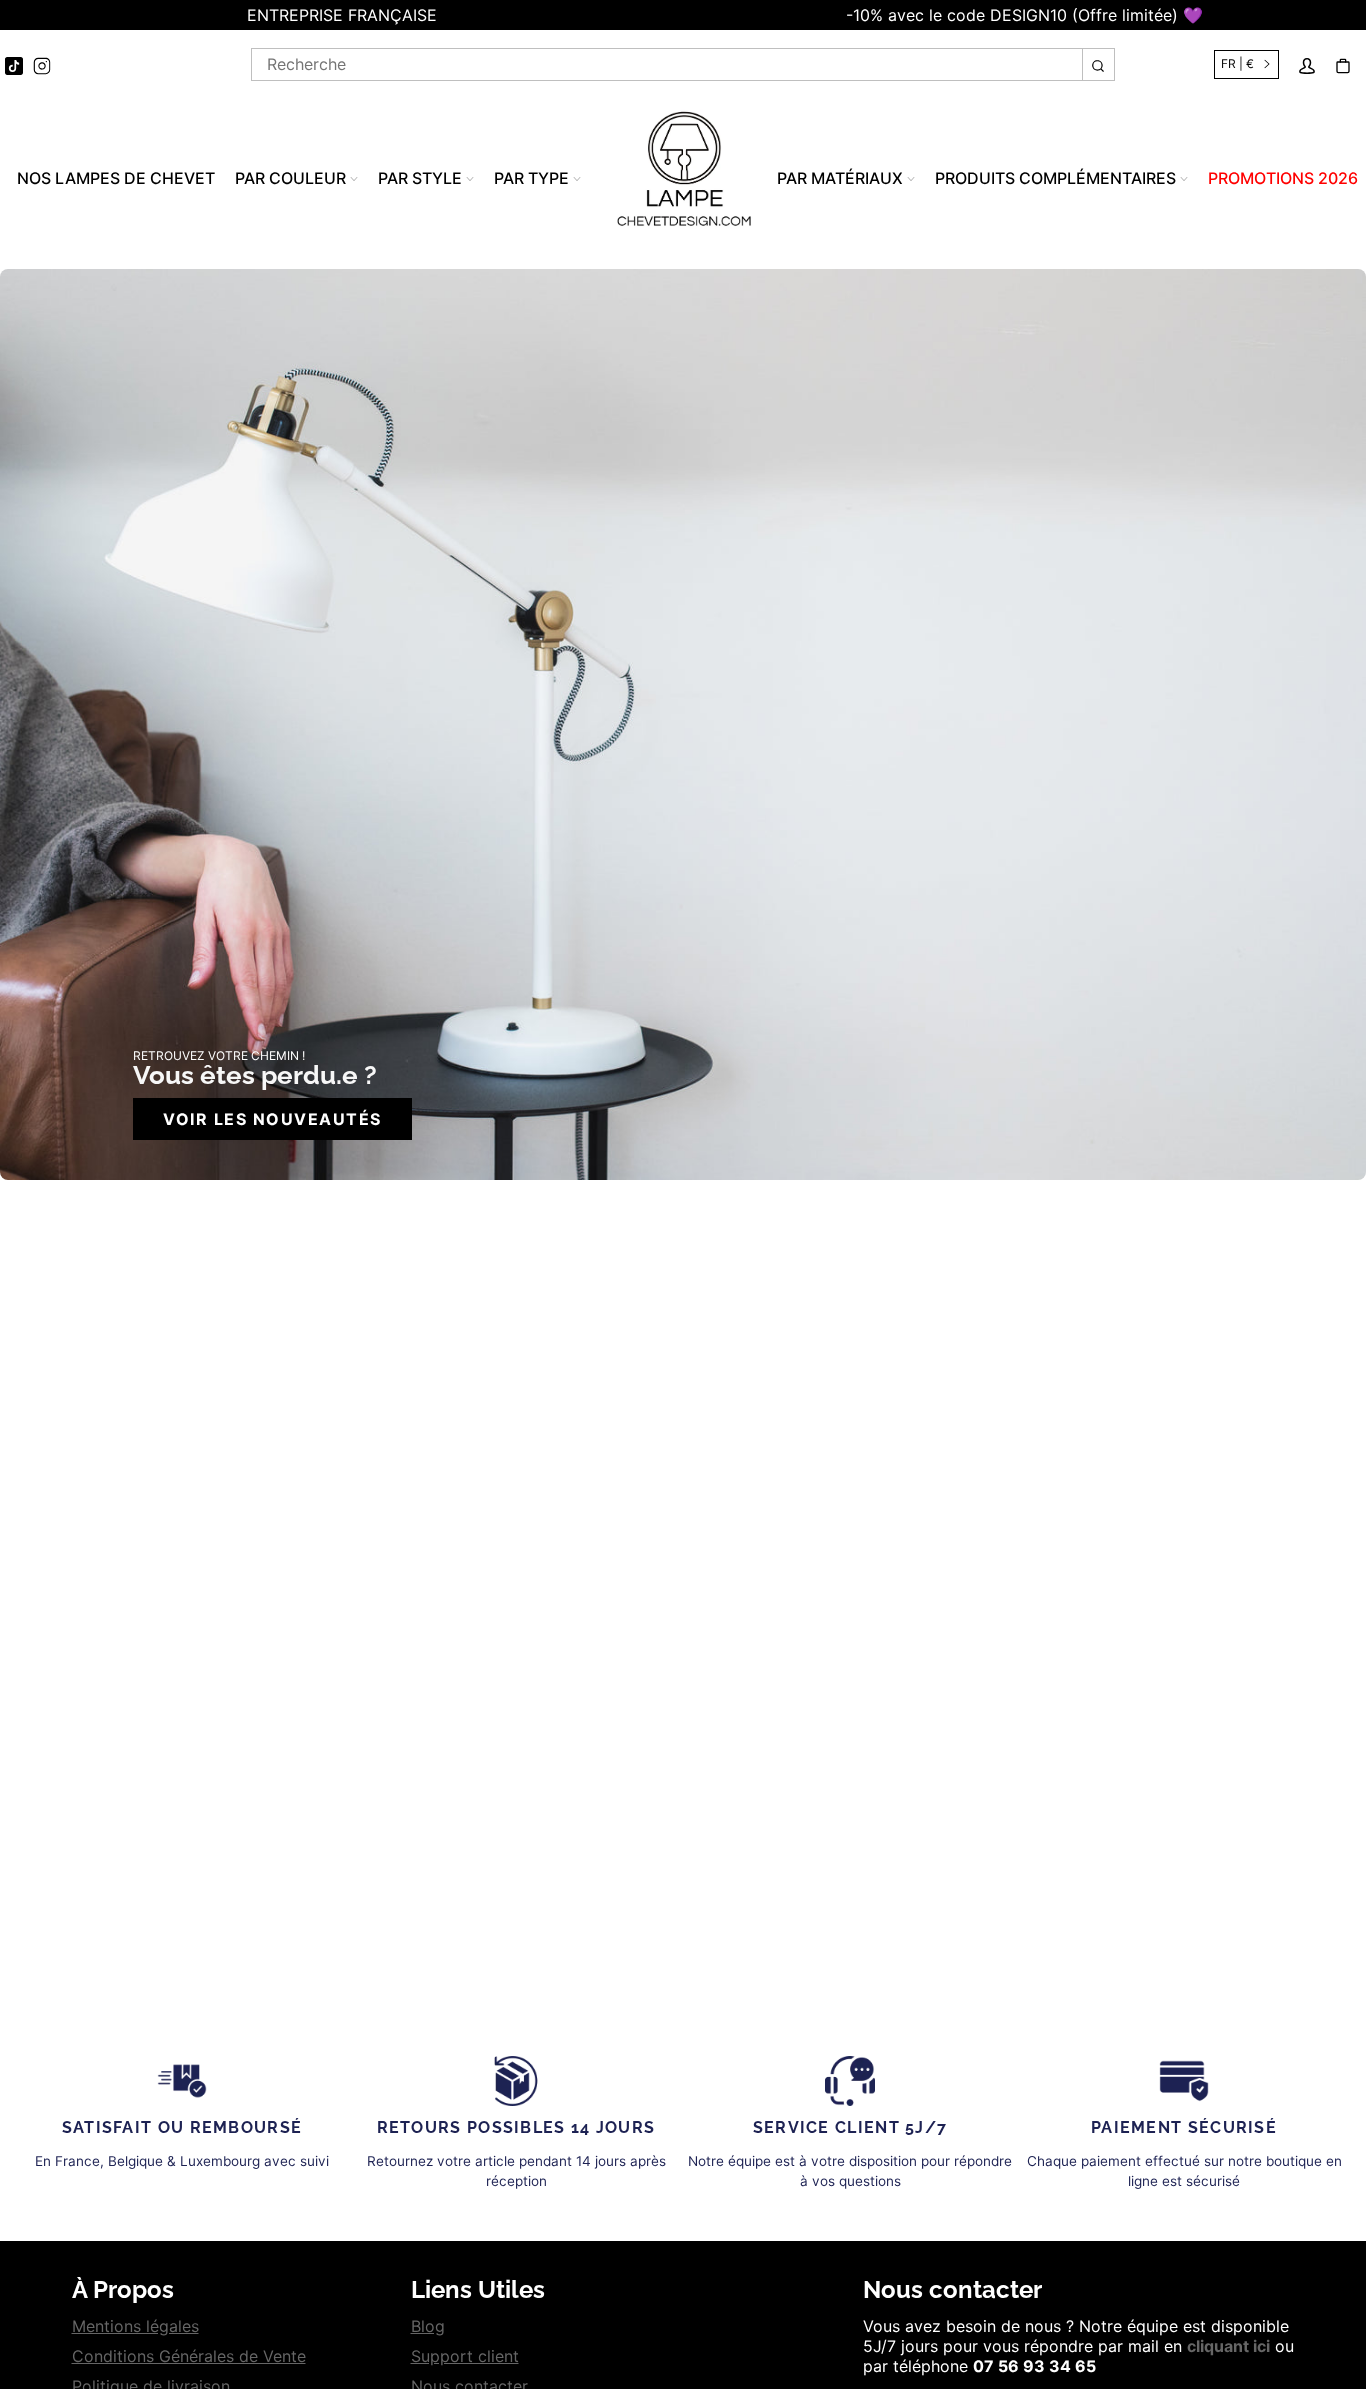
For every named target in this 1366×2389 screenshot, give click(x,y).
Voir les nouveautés (272, 1119)
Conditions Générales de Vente (189, 2356)
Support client (465, 2356)
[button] (10, 15)
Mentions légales (135, 2326)
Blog (428, 2326)
